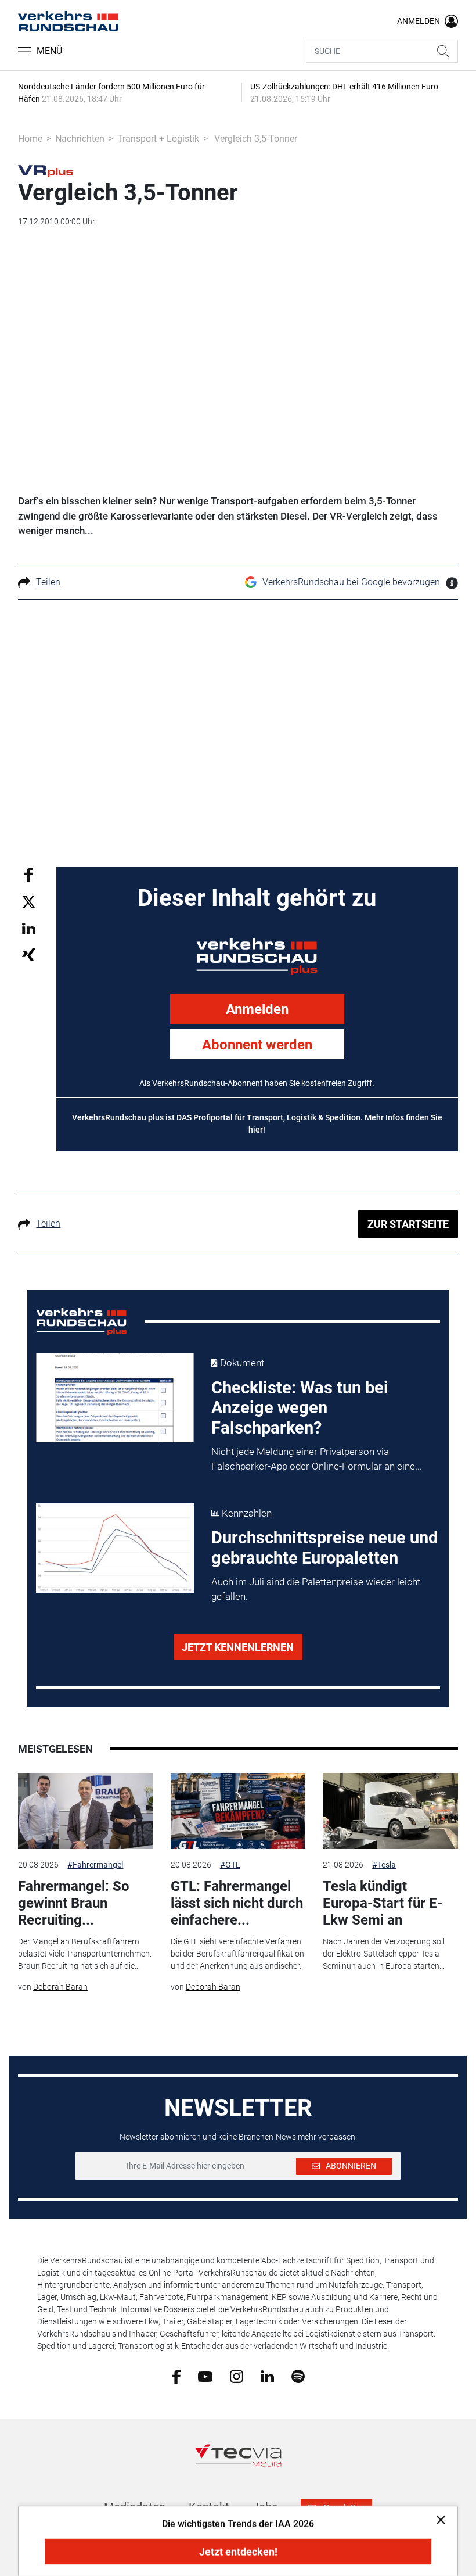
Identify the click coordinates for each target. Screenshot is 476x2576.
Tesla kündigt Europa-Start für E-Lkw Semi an (383, 1903)
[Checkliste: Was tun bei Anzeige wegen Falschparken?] (115, 1398)
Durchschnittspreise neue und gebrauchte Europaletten (324, 1548)
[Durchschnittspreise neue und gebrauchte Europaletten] (115, 1548)
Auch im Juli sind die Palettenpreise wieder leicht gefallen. (316, 1589)
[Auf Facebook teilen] (29, 874)
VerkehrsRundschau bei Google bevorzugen (351, 582)
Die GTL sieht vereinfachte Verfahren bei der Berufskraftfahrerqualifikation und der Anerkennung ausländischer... (238, 1954)
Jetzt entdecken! (238, 2552)
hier (256, 1130)
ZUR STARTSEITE (408, 1224)
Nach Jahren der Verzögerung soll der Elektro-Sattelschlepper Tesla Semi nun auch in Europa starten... (384, 1954)
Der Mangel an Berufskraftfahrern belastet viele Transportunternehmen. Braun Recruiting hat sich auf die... (85, 1954)
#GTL (230, 1865)
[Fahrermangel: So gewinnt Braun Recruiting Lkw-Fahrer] (85, 1811)
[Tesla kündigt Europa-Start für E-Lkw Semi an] (390, 1811)
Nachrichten (80, 139)
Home (30, 139)
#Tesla (384, 1865)
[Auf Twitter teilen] (29, 902)
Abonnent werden (257, 1045)
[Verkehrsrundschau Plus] (46, 170)
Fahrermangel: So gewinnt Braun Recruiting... (74, 1903)
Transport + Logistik (158, 139)
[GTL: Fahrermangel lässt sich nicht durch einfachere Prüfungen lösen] (238, 1811)
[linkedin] (267, 2376)
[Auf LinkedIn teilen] (29, 928)
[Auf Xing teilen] (29, 954)
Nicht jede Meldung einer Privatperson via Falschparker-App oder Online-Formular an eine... (317, 1459)
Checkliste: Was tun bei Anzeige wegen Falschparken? (300, 1408)
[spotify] (298, 2376)
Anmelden (257, 1009)
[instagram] (237, 2376)
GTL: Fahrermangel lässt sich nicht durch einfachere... (237, 1903)
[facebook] (176, 2376)
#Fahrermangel (95, 1865)
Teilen (48, 582)
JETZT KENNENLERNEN (238, 1647)
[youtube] (205, 2376)
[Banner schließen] (437, 2519)
